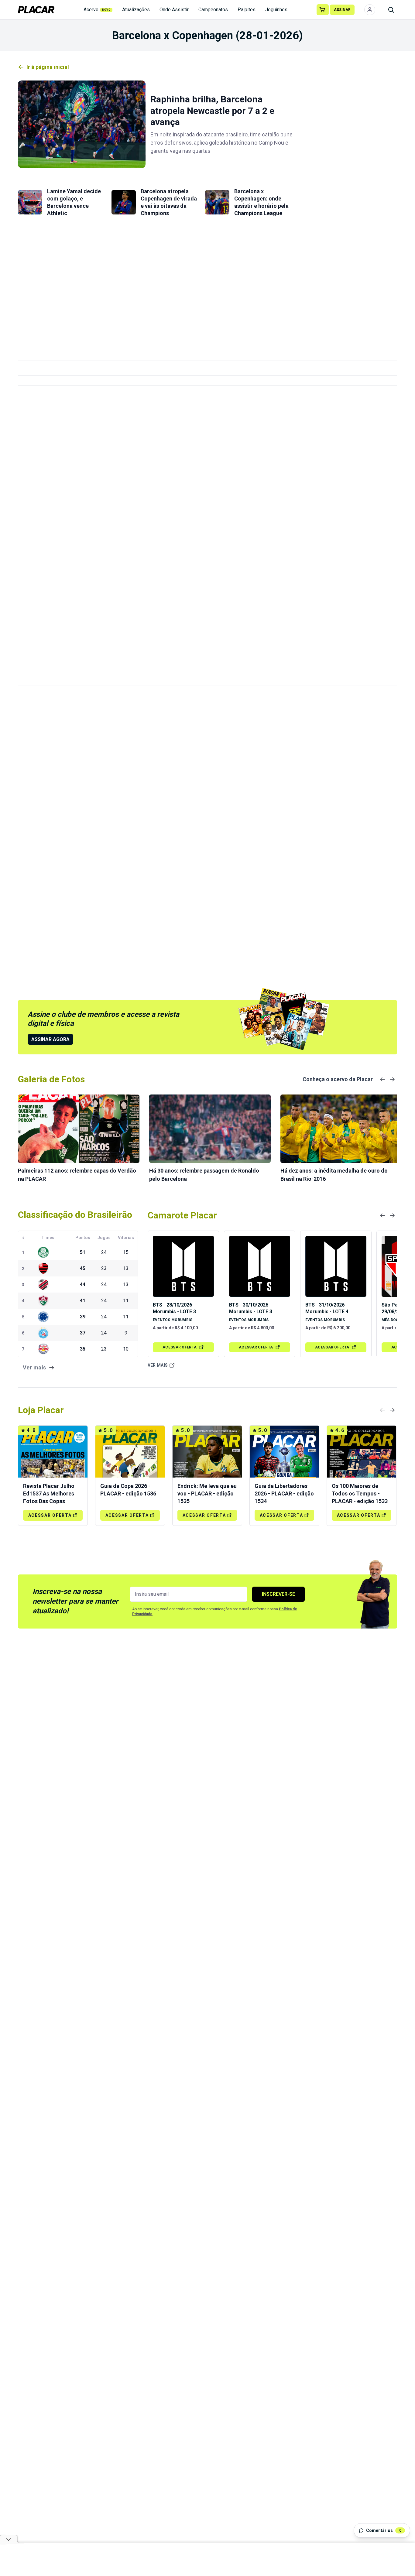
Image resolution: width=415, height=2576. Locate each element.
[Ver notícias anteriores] (382, 1079)
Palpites (247, 10)
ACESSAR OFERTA (180, 1347)
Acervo (97, 10)
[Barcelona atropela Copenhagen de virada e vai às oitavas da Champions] (124, 202)
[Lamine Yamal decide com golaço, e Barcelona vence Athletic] (30, 202)
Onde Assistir (174, 10)
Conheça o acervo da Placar (338, 1079)
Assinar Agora (50, 1039)
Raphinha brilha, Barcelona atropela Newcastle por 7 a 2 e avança (212, 111)
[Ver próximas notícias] (392, 1079)
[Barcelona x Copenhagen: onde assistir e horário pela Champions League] (217, 202)
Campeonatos (213, 10)
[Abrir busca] (391, 10)
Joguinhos (276, 10)
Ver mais (158, 1365)
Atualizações (136, 10)
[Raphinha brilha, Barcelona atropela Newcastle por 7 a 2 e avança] (82, 124)
